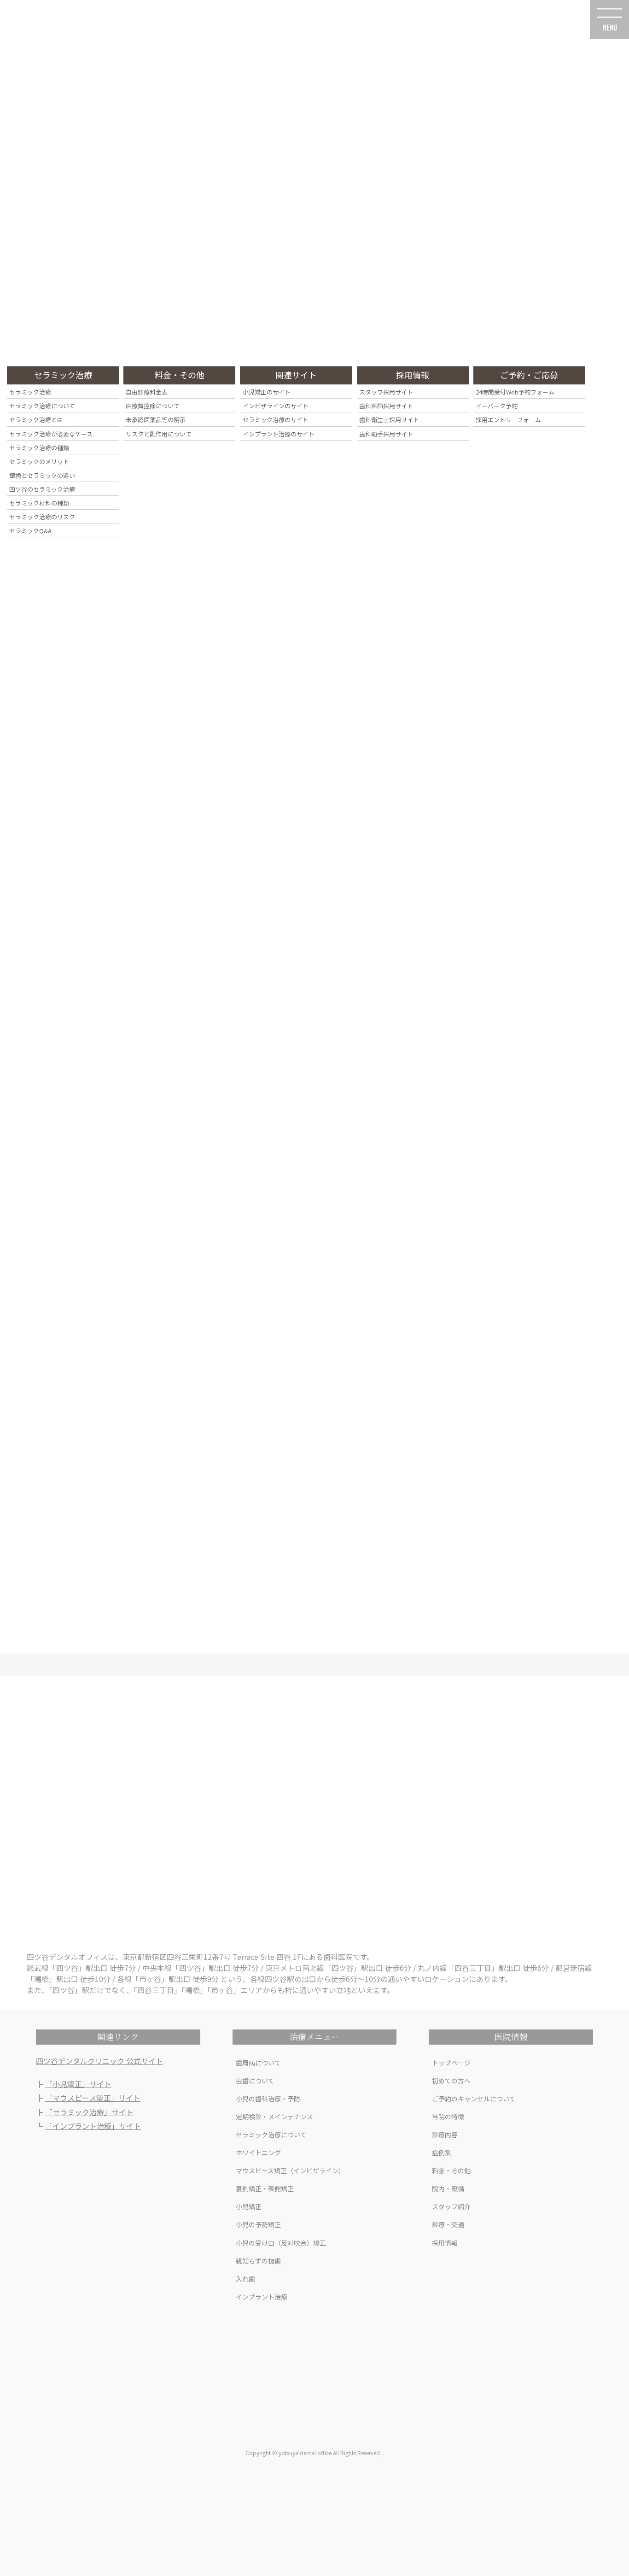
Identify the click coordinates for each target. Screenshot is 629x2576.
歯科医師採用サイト (386, 406)
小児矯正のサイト (267, 392)
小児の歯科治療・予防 (268, 2099)
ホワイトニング (258, 2153)
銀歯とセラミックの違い (42, 475)
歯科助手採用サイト (386, 434)
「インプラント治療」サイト (93, 2126)
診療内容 (445, 2135)
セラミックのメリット (39, 462)
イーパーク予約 (497, 406)
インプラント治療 (262, 2297)
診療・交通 (448, 2224)
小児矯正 (249, 2206)
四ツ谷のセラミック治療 (42, 489)
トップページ (451, 2063)
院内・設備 (448, 2188)
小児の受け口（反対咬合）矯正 (281, 2243)
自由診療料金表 (147, 392)
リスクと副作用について (159, 434)
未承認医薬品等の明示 (156, 420)
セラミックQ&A (30, 531)
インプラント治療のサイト (279, 434)
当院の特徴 (448, 2117)
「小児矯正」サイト (78, 2084)
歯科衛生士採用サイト (389, 420)
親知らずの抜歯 (258, 2261)
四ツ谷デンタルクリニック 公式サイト (99, 2061)
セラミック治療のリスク (42, 517)
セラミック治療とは (36, 420)
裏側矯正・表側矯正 (265, 2188)
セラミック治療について (271, 2135)
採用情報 (445, 2243)
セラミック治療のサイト (276, 420)
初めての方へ (451, 2081)
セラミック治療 (30, 392)
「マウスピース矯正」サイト (93, 2098)
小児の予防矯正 (258, 2224)
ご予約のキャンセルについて (474, 2099)
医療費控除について (153, 406)
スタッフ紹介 (451, 2206)
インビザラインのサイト (276, 406)
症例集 (442, 2153)
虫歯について (255, 2081)
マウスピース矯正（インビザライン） (290, 2170)
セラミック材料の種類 (39, 503)
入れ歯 (245, 2279)
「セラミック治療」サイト (89, 2112)
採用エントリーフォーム (508, 420)
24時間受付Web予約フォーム (515, 392)
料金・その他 (451, 2170)
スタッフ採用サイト (386, 392)
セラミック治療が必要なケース (51, 434)
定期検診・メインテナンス (274, 2117)
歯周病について (258, 2063)
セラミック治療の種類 (39, 448)
